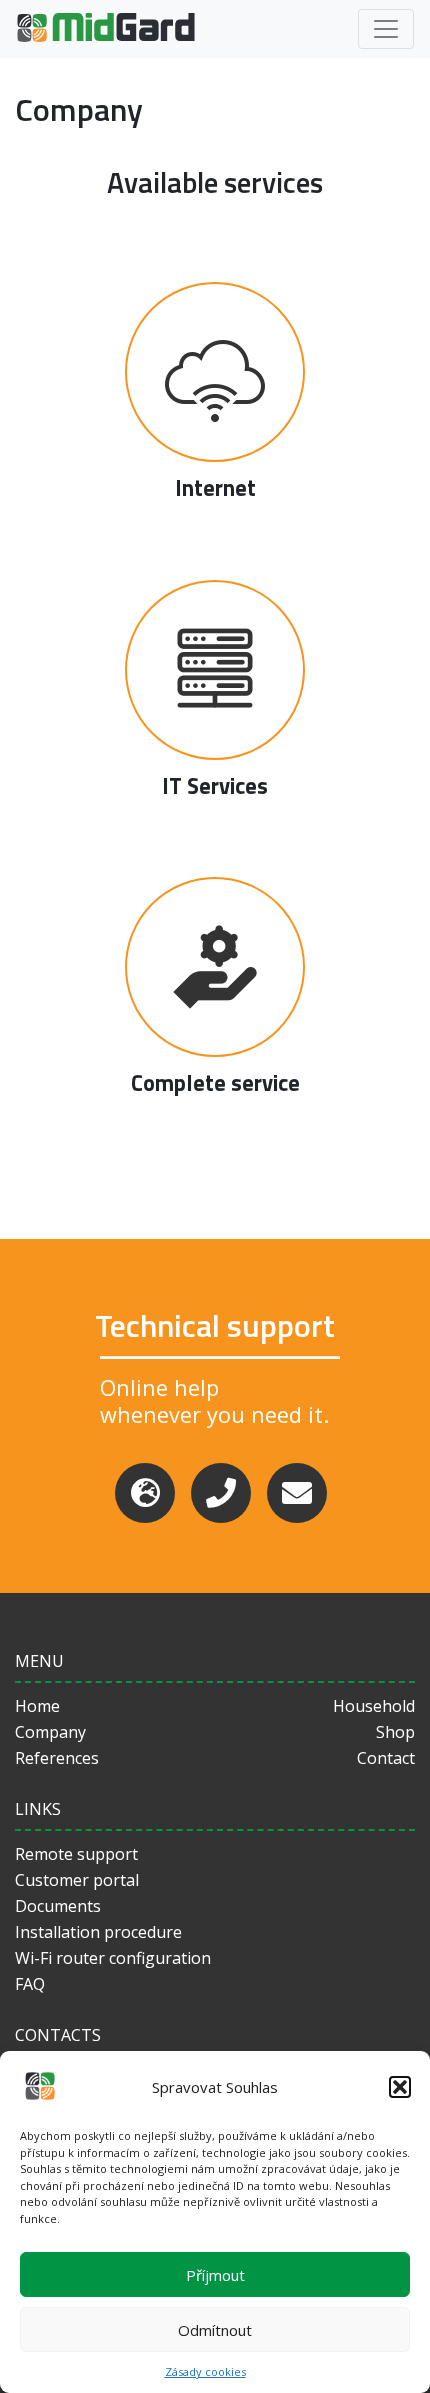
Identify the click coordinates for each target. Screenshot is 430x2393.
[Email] (297, 1493)
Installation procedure (98, 1932)
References (57, 1758)
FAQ (30, 1984)
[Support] (145, 1493)
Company (50, 1732)
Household (374, 1706)
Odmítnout (215, 2330)
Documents (58, 1906)
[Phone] (221, 1493)
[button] (400, 2087)
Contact (386, 1758)
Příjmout (215, 2275)
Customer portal (77, 1880)
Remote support (76, 1854)
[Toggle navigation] (386, 29)
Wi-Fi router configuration (113, 1958)
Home (37, 1706)
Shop (395, 1732)
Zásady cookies (205, 2371)
